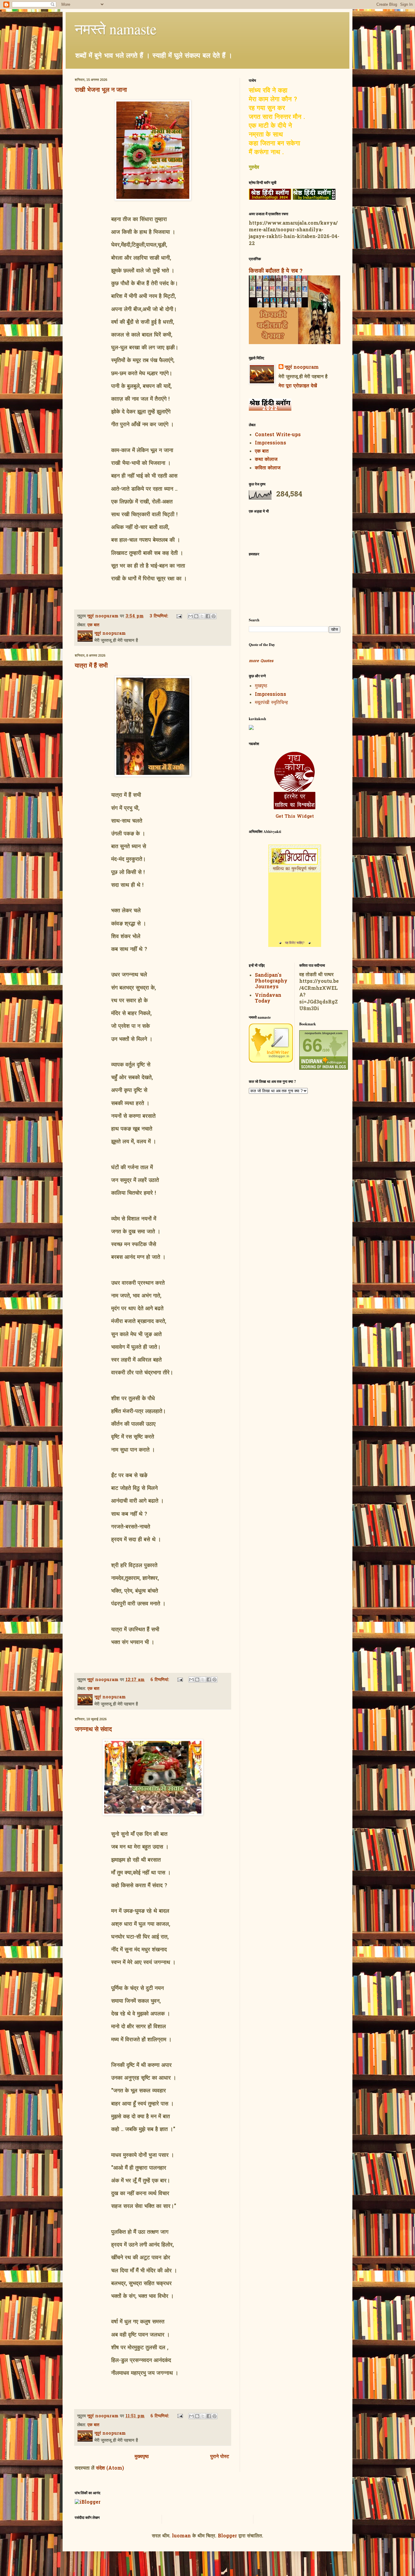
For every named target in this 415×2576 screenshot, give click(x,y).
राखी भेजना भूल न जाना (101, 90)
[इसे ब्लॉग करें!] (196, 616)
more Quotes (261, 661)
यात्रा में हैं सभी (91, 665)
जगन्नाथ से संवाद (93, 1729)
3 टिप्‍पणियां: (160, 616)
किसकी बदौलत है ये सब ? (276, 271)
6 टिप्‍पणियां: (161, 1680)
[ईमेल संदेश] (179, 616)
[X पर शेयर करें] (202, 616)
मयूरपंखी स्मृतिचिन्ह (271, 703)
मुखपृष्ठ (261, 686)
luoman (181, 2536)
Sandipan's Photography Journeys (271, 981)
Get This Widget (295, 817)
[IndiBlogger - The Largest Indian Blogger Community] (271, 1061)
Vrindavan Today (268, 998)
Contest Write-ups (278, 435)
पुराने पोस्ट (220, 2457)
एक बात (93, 625)
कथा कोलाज (266, 460)
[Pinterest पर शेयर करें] (214, 616)
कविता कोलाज (268, 468)
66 (312, 1045)
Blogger (227, 2536)
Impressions (271, 443)
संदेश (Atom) (110, 2468)
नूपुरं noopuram (302, 368)
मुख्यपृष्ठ (142, 2457)
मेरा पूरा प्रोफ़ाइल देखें (298, 386)
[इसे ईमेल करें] (190, 616)
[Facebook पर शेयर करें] (208, 616)
